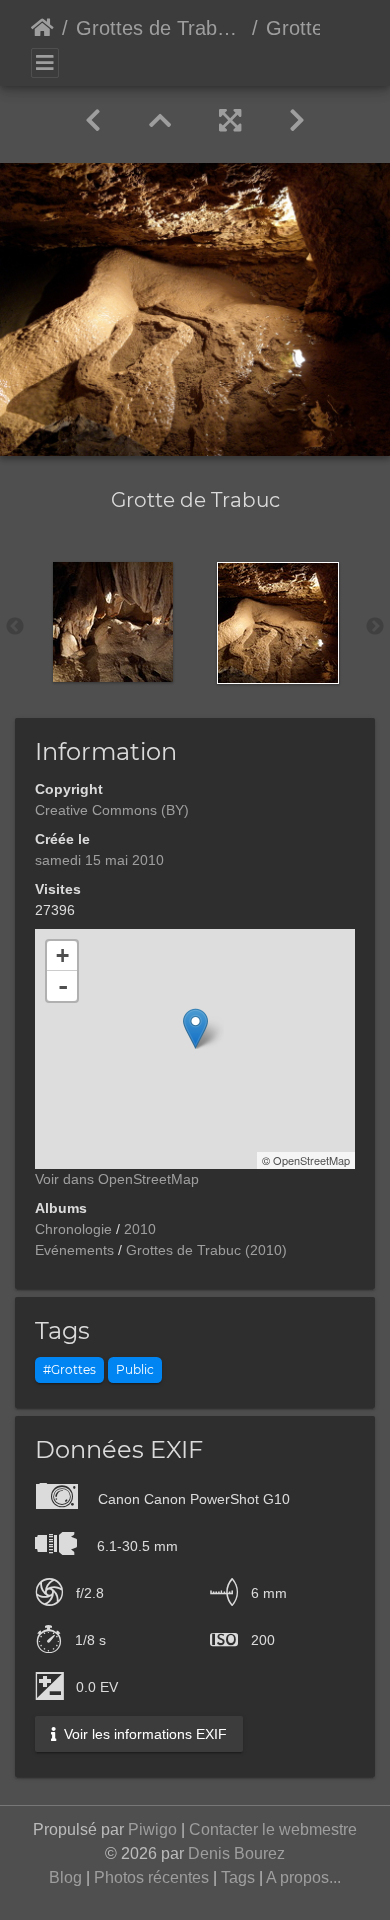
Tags (238, 1877)
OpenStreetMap (311, 1160)
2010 (140, 1229)
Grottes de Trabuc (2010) (160, 28)
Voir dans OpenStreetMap (117, 1179)
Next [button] (375, 627)
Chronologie (73, 1229)
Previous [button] (15, 627)
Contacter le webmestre (273, 1829)
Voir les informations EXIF (143, 1734)
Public (135, 1369)
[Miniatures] (160, 121)
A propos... (303, 1877)
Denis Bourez (236, 1853)
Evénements (74, 1250)
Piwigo (152, 1829)
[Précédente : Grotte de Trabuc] (93, 121)
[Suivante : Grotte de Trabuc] (297, 121)
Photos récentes (151, 1877)
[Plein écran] (230, 121)
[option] (112, 622)
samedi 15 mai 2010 (99, 860)
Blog (65, 1877)
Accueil (42, 28)
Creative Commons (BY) (112, 810)
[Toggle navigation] (45, 63)
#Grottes (69, 1369)
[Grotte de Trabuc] (195, 1028)
